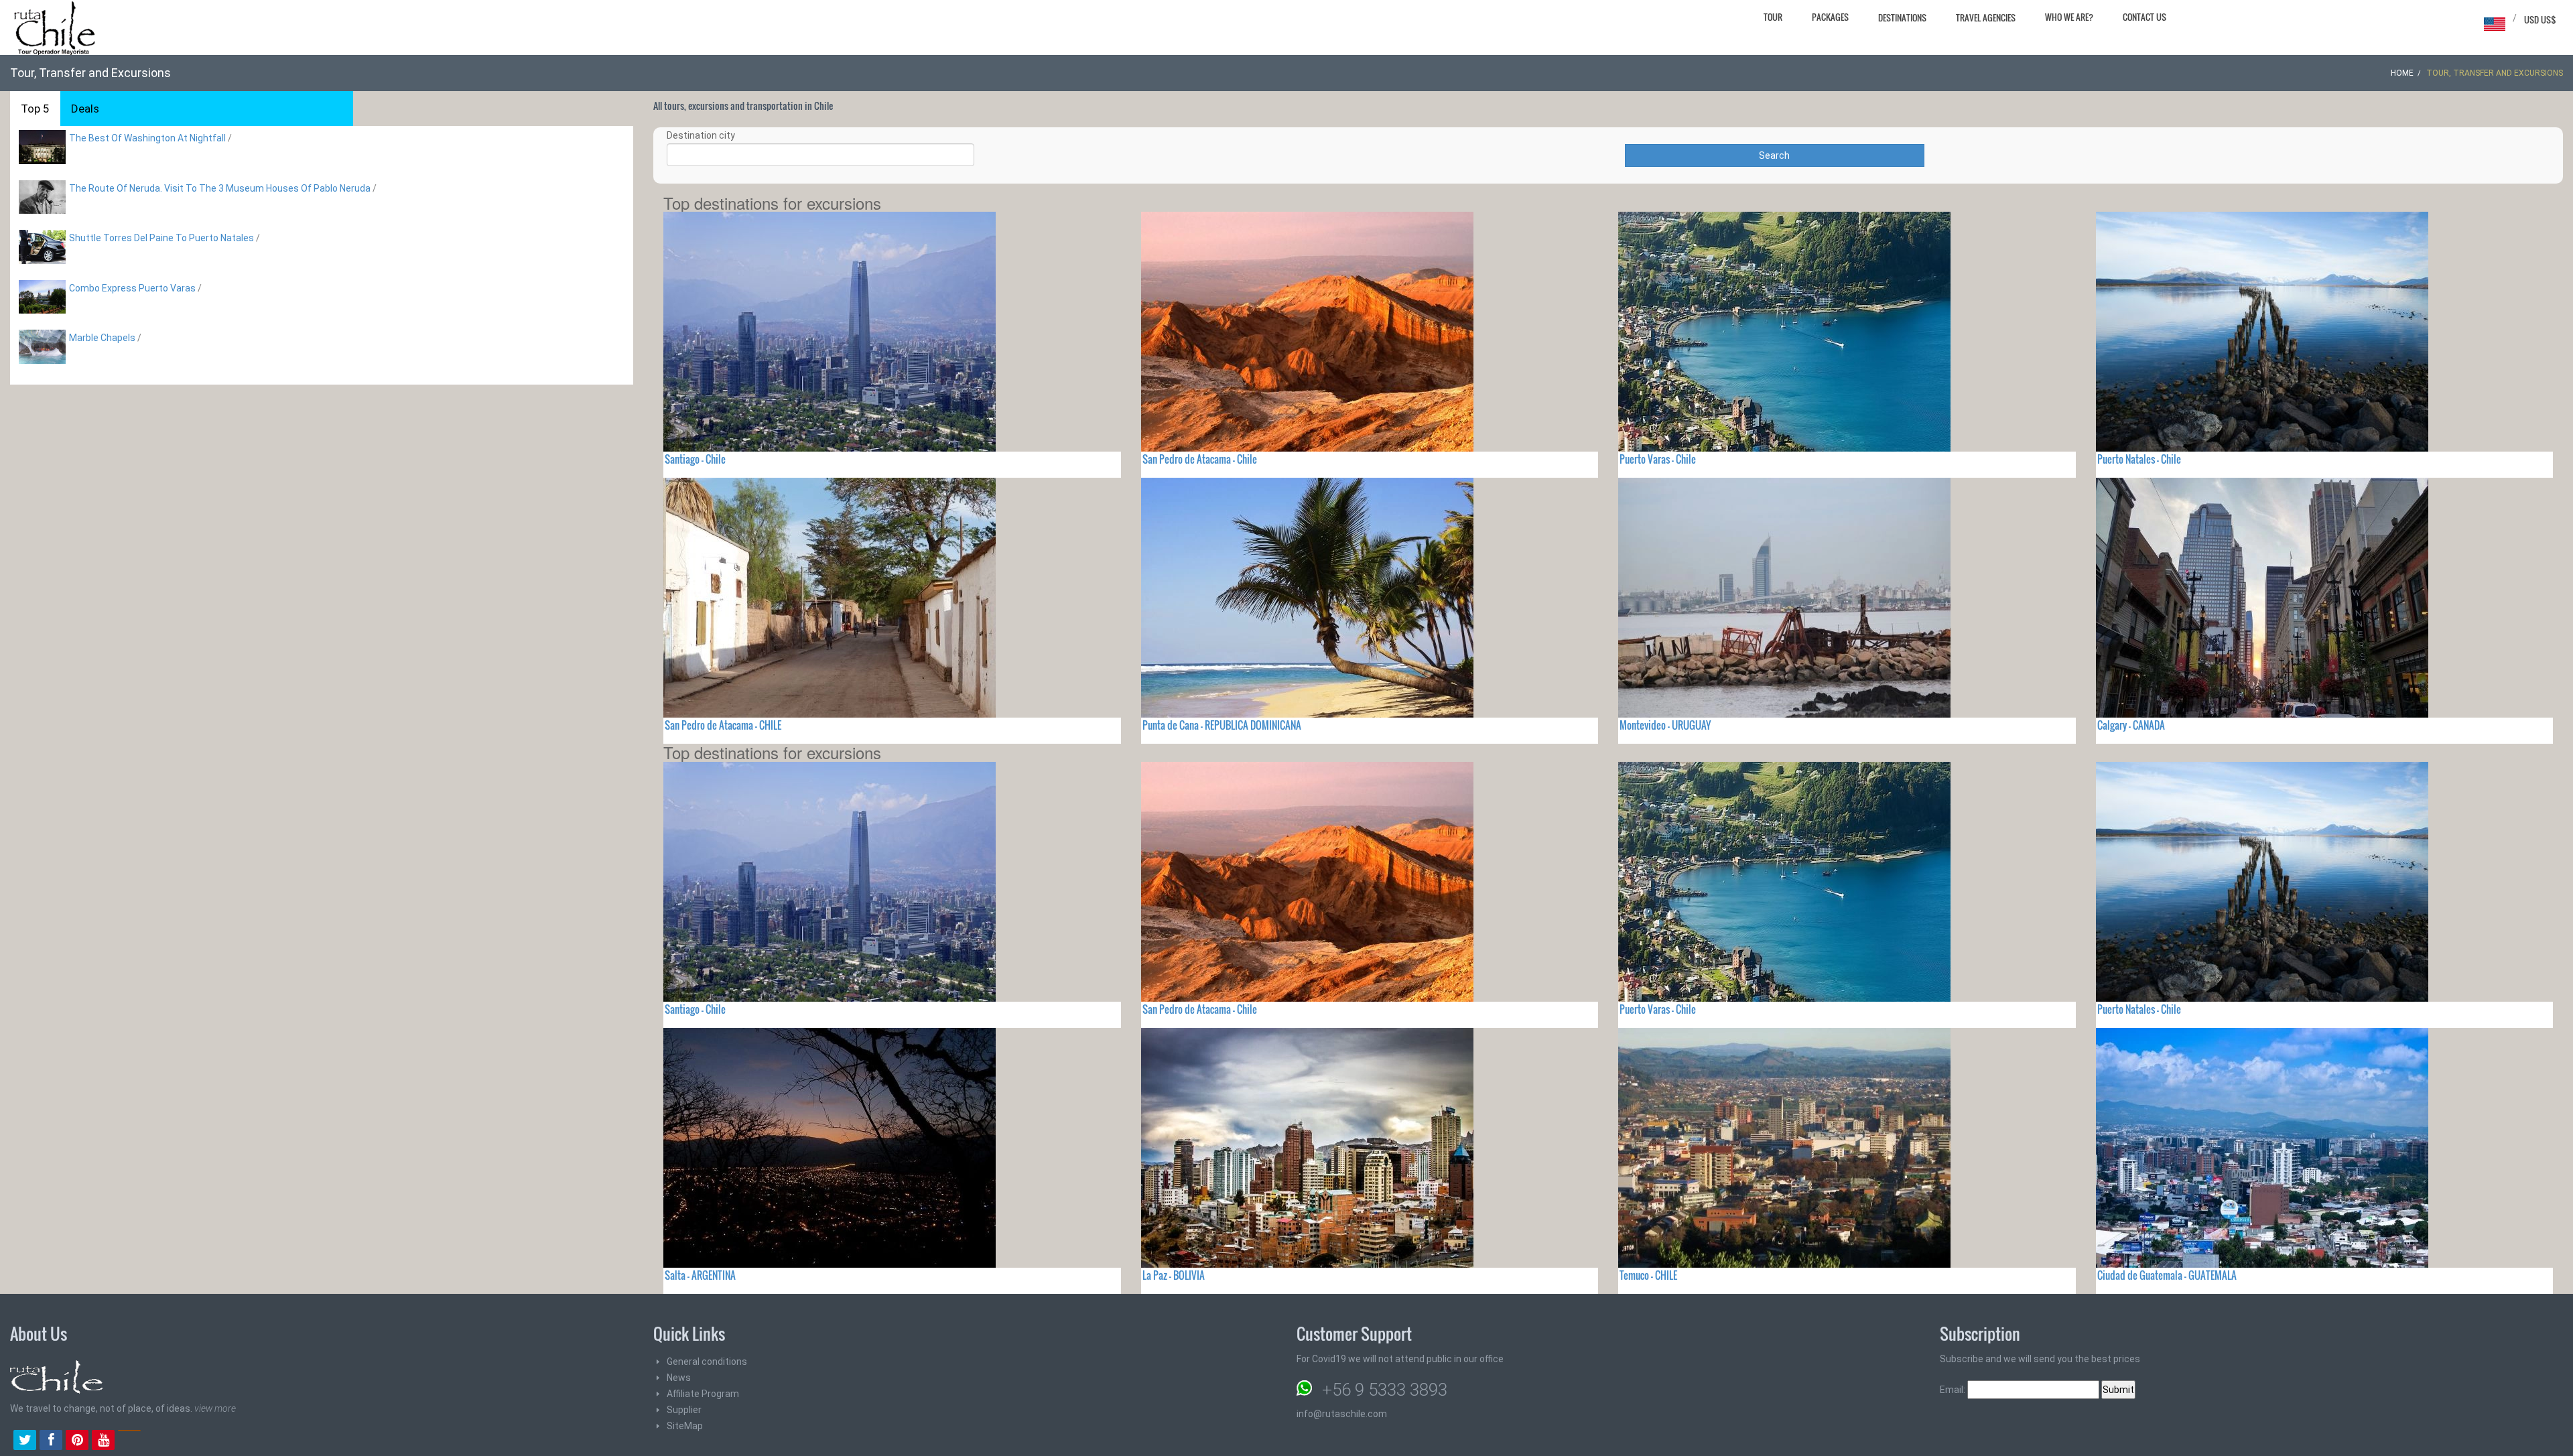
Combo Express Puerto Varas (132, 288)
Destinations (1902, 17)
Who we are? (2069, 17)
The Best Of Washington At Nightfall (147, 138)
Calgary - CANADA (2131, 725)
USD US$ (2540, 19)
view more (215, 1408)
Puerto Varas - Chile (1658, 459)
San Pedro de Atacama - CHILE (723, 725)
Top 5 (35, 109)
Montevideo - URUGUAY (1665, 725)
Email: (1954, 1390)
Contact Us (2145, 17)
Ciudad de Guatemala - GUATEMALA (2167, 1275)
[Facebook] (51, 1441)
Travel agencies (1986, 17)
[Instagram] (129, 1441)
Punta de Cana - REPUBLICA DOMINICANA (1222, 725)
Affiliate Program (703, 1394)
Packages (1830, 17)
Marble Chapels (102, 338)
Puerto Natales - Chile (2139, 459)
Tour (1773, 17)
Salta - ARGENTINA (700, 1275)
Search (1774, 155)
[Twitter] (25, 1441)
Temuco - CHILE (1648, 1275)
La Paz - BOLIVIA (1174, 1275)
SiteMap (685, 1426)
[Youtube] (103, 1441)
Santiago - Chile (695, 459)
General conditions (707, 1362)
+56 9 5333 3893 (1385, 1390)
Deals (85, 109)
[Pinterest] (77, 1441)
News (679, 1378)
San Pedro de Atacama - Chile (1200, 459)
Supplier (684, 1410)
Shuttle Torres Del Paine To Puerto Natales (161, 238)
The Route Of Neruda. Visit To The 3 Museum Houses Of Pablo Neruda (220, 188)
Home (2402, 73)
